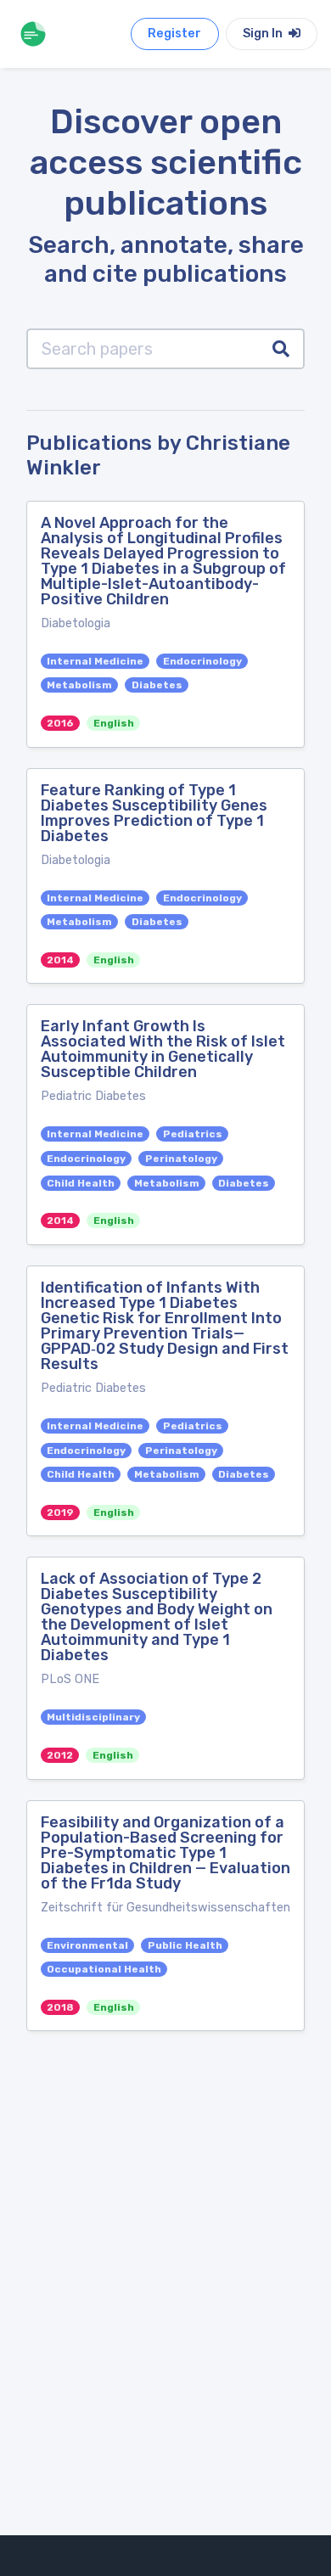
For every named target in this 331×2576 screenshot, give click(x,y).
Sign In (264, 34)
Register (174, 34)
